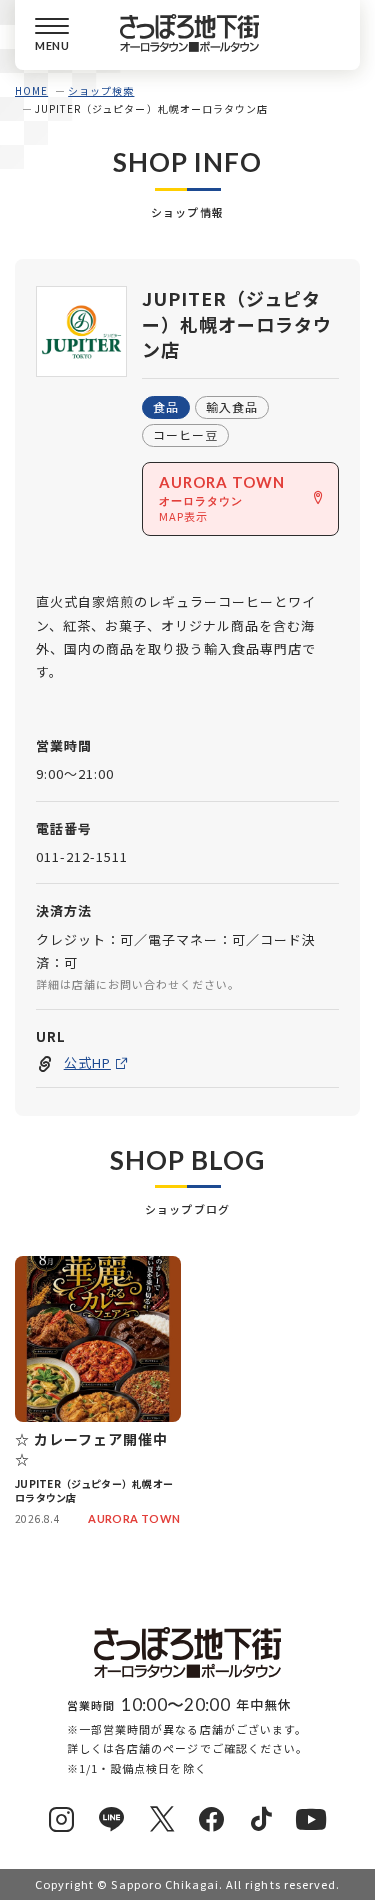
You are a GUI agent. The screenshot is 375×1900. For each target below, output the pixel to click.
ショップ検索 (101, 90)
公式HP (87, 1062)
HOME (31, 90)
